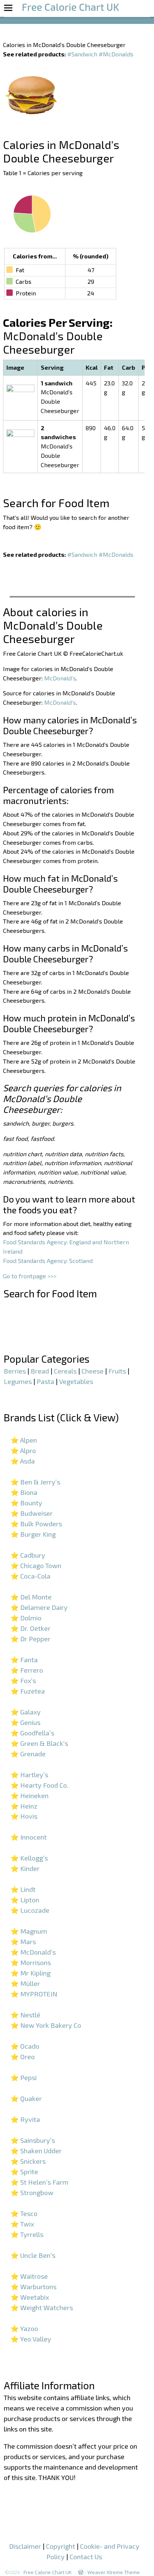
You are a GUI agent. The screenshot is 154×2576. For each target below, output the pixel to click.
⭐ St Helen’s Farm (39, 2182)
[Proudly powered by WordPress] (81, 2572)
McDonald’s (60, 678)
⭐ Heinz (24, 1806)
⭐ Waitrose (29, 2276)
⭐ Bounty (26, 1503)
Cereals (65, 1371)
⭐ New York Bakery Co (46, 2025)
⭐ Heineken (30, 1796)
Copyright (61, 2546)
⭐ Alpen (24, 1440)
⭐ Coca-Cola (30, 1576)
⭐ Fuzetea (28, 1691)
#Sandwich (82, 54)
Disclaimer (25, 2546)
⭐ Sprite (24, 2172)
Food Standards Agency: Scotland (48, 1261)
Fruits (117, 1371)
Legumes (18, 1381)
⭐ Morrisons (31, 1962)
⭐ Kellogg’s (29, 1858)
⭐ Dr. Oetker (30, 1628)
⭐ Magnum (29, 1931)
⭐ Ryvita (25, 2119)
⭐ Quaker (26, 2098)
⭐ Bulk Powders (36, 1524)
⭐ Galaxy (26, 1712)
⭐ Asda (23, 1461)
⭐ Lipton (25, 1900)
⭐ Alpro (23, 1450)
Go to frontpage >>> (30, 1276)
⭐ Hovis (24, 1816)
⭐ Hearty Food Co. (39, 1785)
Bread (40, 1371)
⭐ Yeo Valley (31, 2339)
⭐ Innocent (29, 1837)
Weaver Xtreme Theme (114, 2572)
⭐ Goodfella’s (32, 1733)
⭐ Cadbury (28, 1555)
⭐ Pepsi (24, 2077)
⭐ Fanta (24, 1660)
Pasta (45, 1381)
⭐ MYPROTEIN (34, 1994)
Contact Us (86, 2557)
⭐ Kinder (25, 1868)
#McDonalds (116, 54)
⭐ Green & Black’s (39, 1743)
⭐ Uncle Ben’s (33, 2255)
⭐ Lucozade (30, 1910)
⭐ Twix (22, 2224)
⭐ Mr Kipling (30, 1973)
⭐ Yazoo (24, 2328)
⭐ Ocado (25, 2046)
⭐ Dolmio (26, 1618)
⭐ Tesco (24, 2213)
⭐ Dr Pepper (30, 1639)
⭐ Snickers (28, 2161)
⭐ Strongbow (32, 2192)
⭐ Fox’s (23, 1680)
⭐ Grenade (28, 1754)
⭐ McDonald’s (33, 1952)
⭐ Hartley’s (29, 1775)
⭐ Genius (25, 1722)
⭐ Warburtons (33, 2287)
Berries (15, 1371)
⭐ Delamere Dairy (39, 1607)
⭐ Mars (23, 1942)
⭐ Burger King (33, 1534)
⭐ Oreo (23, 2057)
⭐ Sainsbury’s (33, 2140)
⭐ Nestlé (25, 2015)
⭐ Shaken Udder (36, 2151)
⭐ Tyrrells (27, 2234)
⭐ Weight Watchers (42, 2307)
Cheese (93, 1371)
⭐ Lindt (23, 1889)
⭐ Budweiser (32, 1513)
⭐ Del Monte (31, 1597)
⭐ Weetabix (30, 2297)
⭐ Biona (24, 1492)
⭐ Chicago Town (36, 1565)
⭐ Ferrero (27, 1670)
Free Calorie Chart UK (48, 2572)
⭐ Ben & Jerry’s (35, 1482)
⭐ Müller (25, 1983)
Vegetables (76, 1381)
